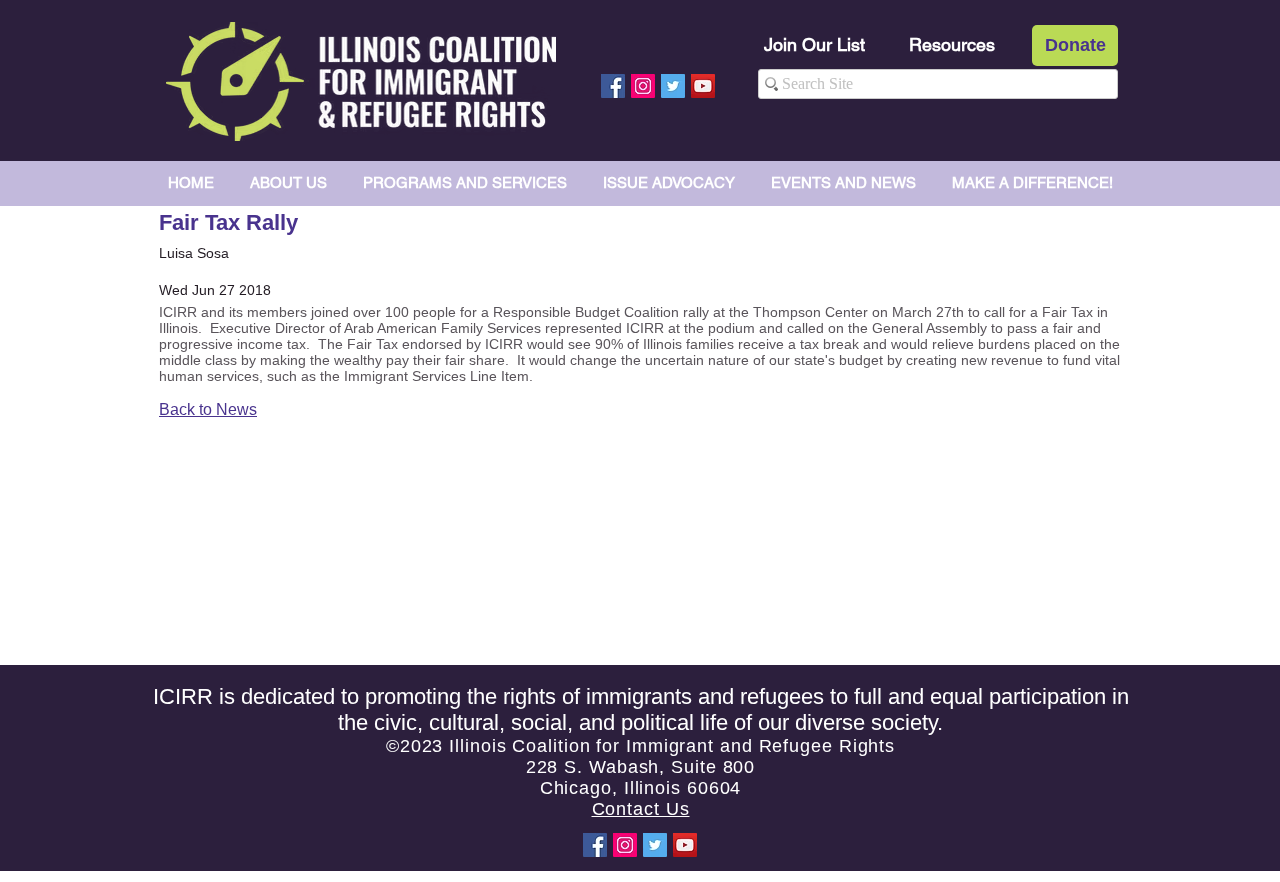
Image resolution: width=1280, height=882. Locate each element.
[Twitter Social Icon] (673, 86)
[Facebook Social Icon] (613, 86)
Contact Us (641, 809)
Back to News (208, 409)
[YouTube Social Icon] (703, 86)
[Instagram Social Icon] (643, 86)
